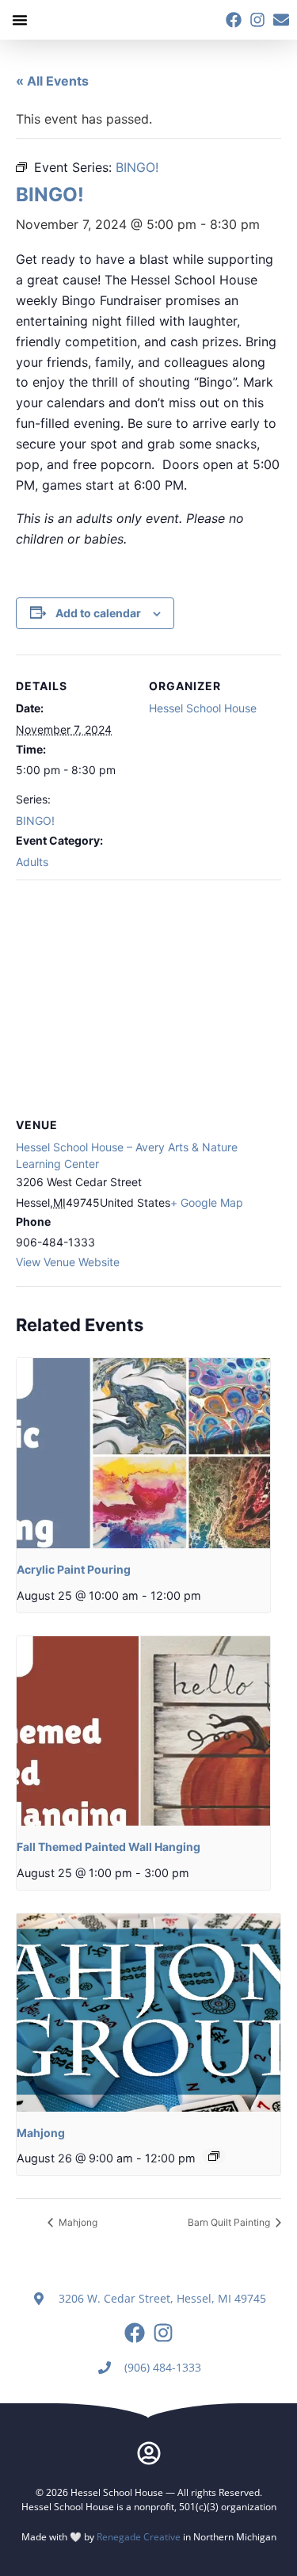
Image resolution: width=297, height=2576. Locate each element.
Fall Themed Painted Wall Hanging (109, 1847)
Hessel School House (203, 708)
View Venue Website (68, 1262)
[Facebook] (234, 20)
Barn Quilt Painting (230, 2222)
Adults (32, 862)
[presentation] (143, 1453)
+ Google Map (207, 1202)
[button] (20, 20)
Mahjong (41, 2133)
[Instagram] (257, 20)
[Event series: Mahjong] (214, 2156)
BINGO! (35, 821)
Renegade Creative (139, 2537)
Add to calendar (98, 613)
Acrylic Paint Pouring (74, 1569)
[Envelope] (281, 20)
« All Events (52, 81)
